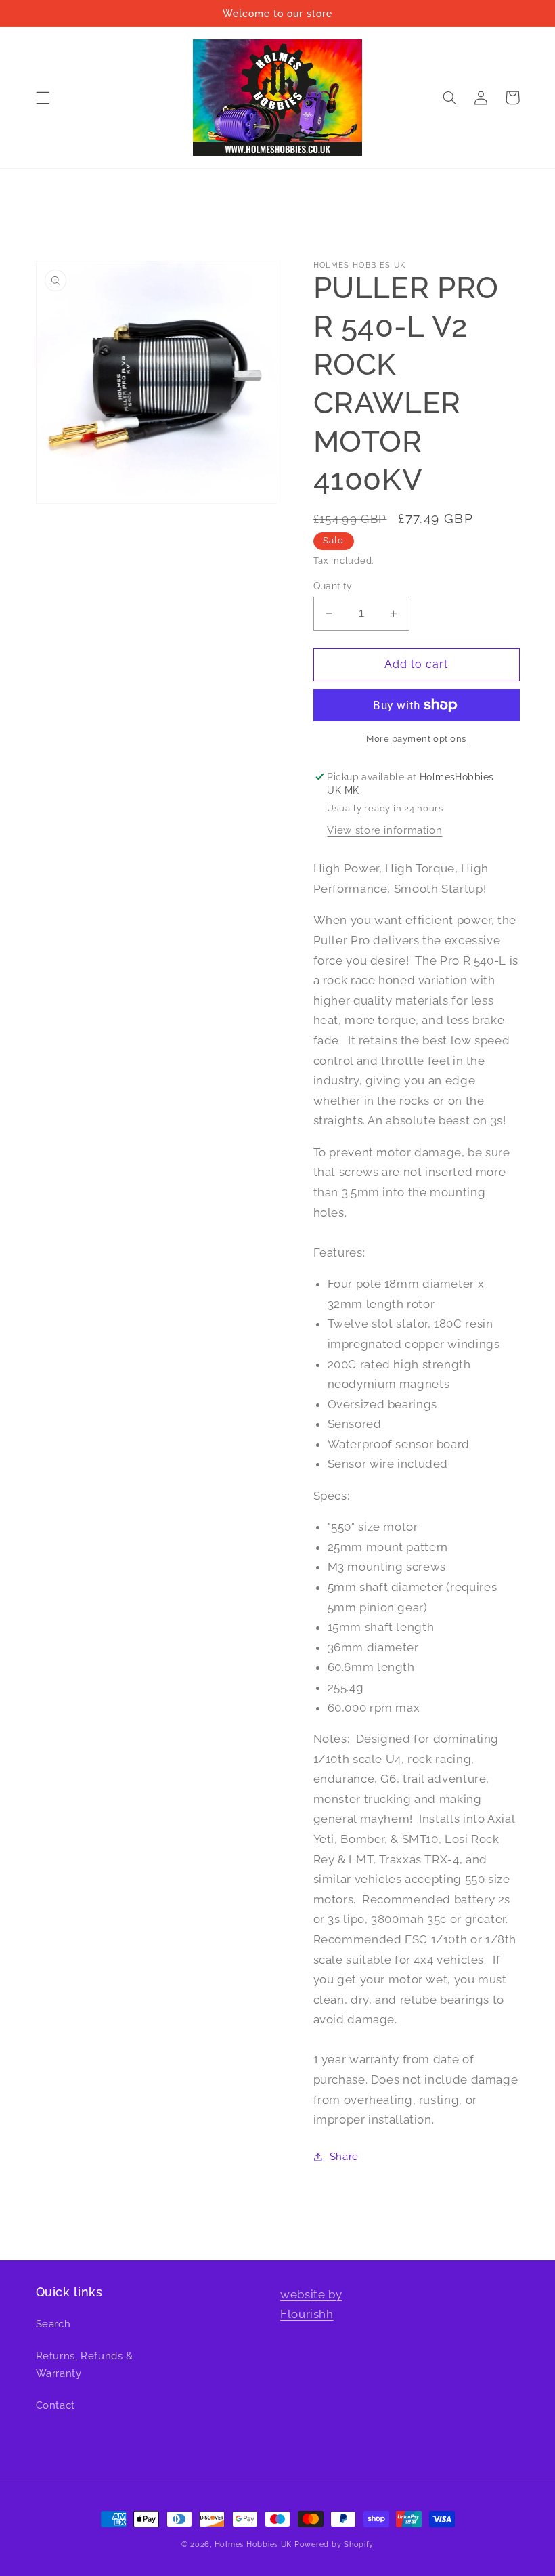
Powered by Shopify (334, 2544)
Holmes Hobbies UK (253, 2544)
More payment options (416, 739)
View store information (384, 830)
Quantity (333, 586)
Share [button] (344, 2156)
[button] (43, 98)
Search (53, 2324)
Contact (56, 2405)
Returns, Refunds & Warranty (85, 2364)
